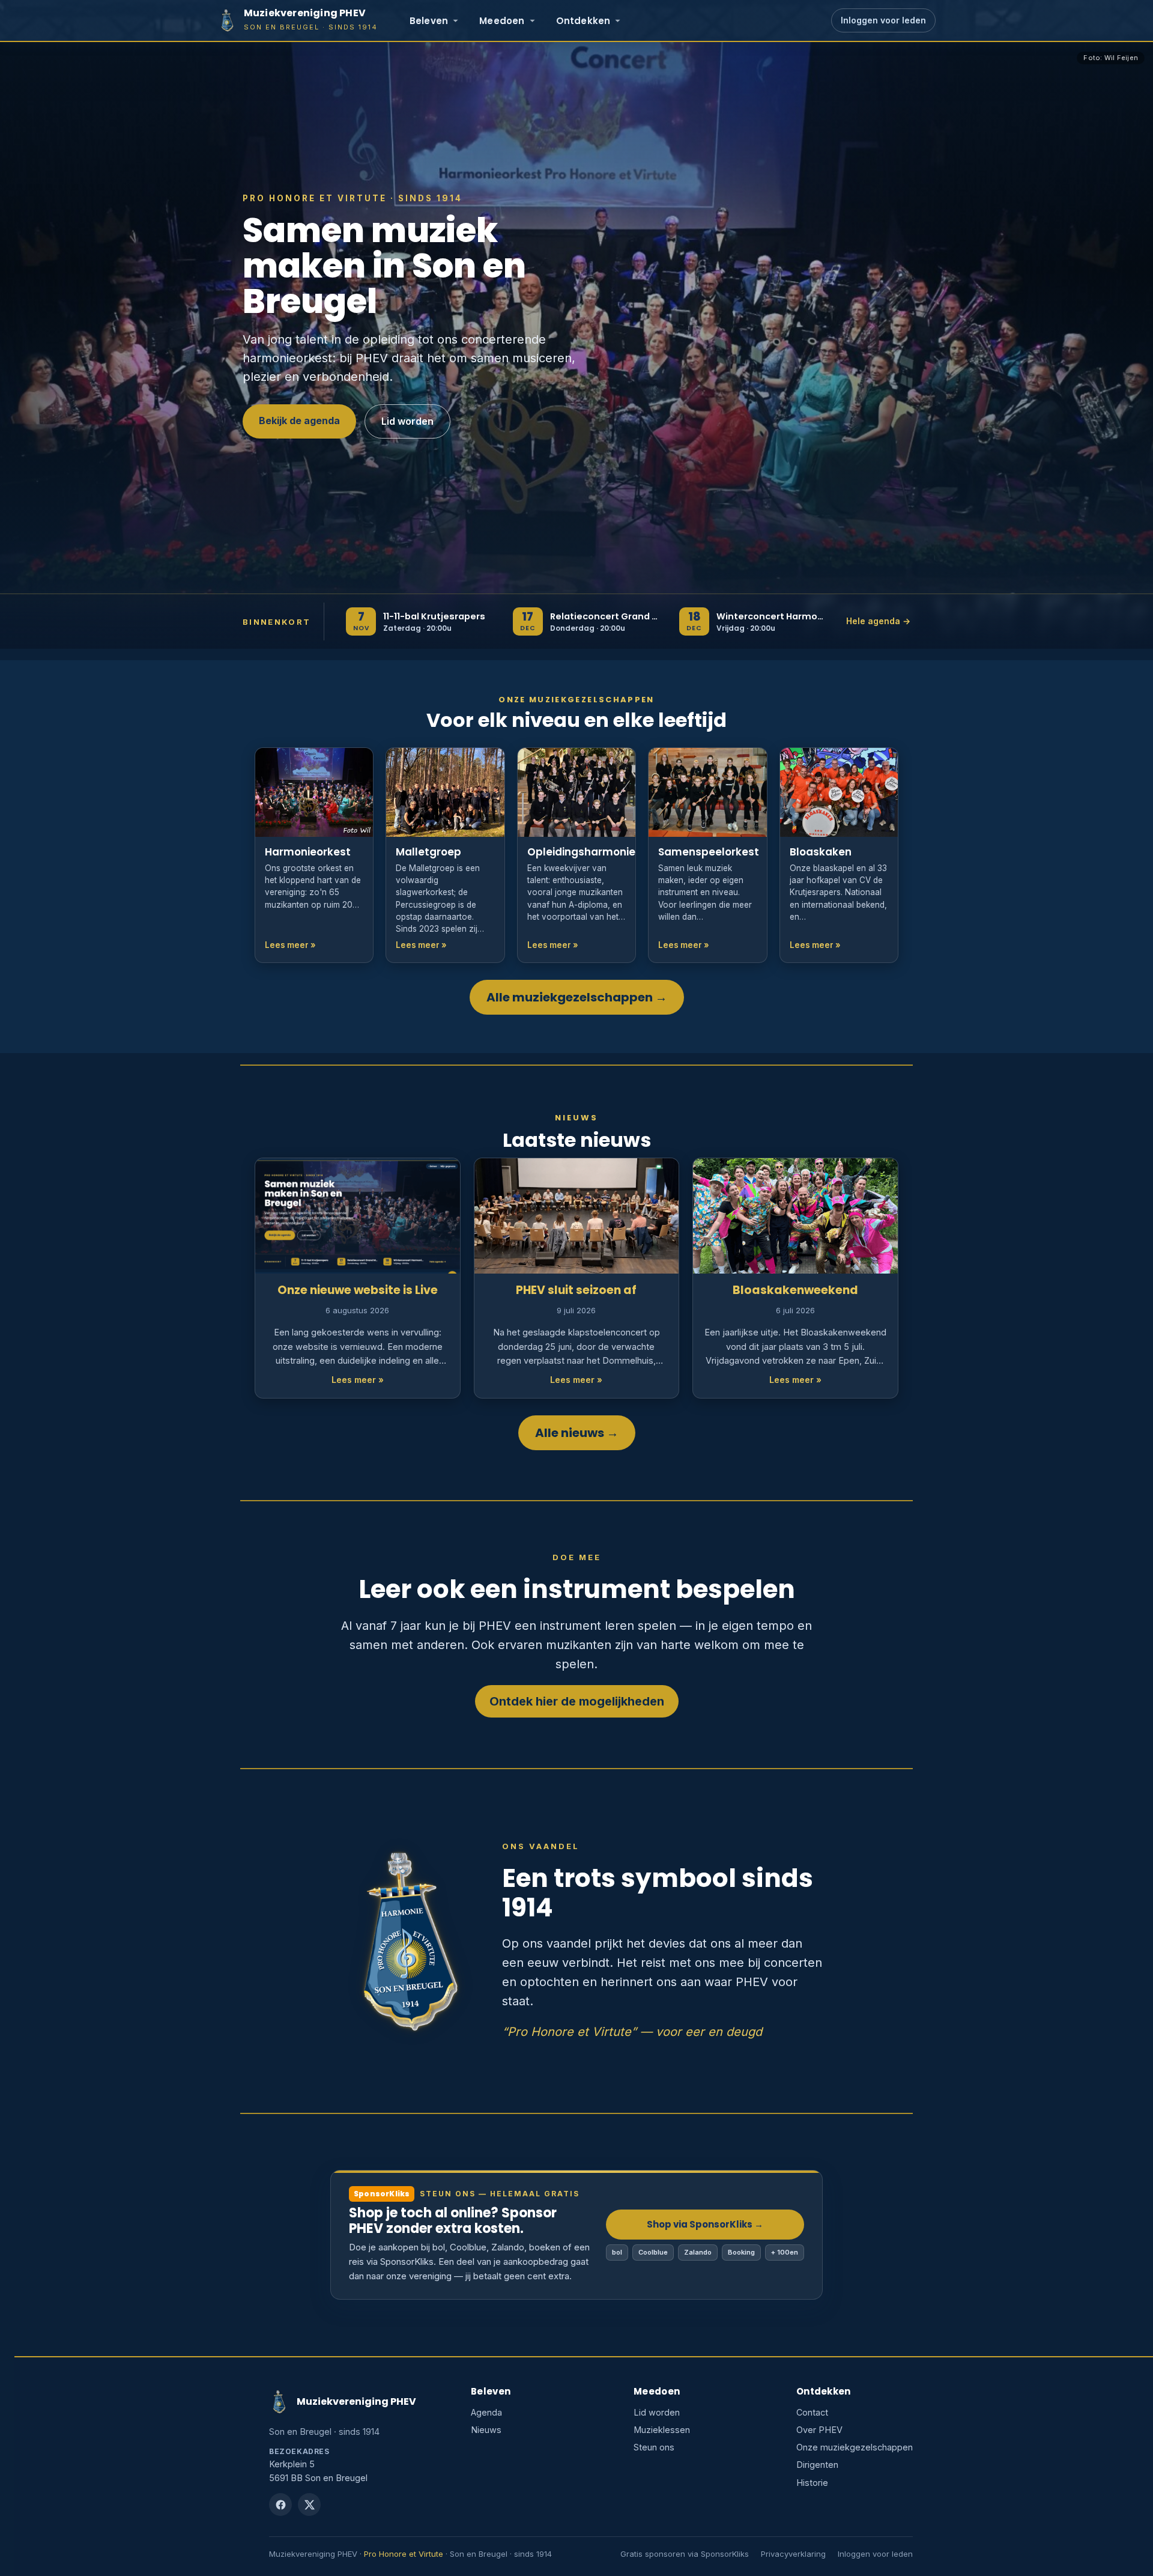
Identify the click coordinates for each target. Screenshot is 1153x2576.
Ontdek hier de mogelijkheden (577, 1701)
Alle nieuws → (577, 1433)
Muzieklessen (662, 2430)
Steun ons (654, 2447)
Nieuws (486, 2430)
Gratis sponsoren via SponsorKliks (685, 2554)
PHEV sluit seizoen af (576, 1290)
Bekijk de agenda (299, 421)
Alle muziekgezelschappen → (577, 997)
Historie (812, 2483)
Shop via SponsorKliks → (705, 2224)
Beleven (429, 21)
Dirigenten (817, 2465)
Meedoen (502, 21)
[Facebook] (280, 2505)
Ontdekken (583, 21)
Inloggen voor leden (883, 20)
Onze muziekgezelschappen (855, 2447)
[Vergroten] (475, 1835)
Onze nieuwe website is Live (358, 1290)
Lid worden (407, 421)
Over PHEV (819, 2430)
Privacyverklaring (793, 2554)
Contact (812, 2412)
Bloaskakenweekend (795, 1290)
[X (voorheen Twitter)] (309, 2505)
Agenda (486, 2412)
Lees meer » (358, 1380)
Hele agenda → (878, 621)
